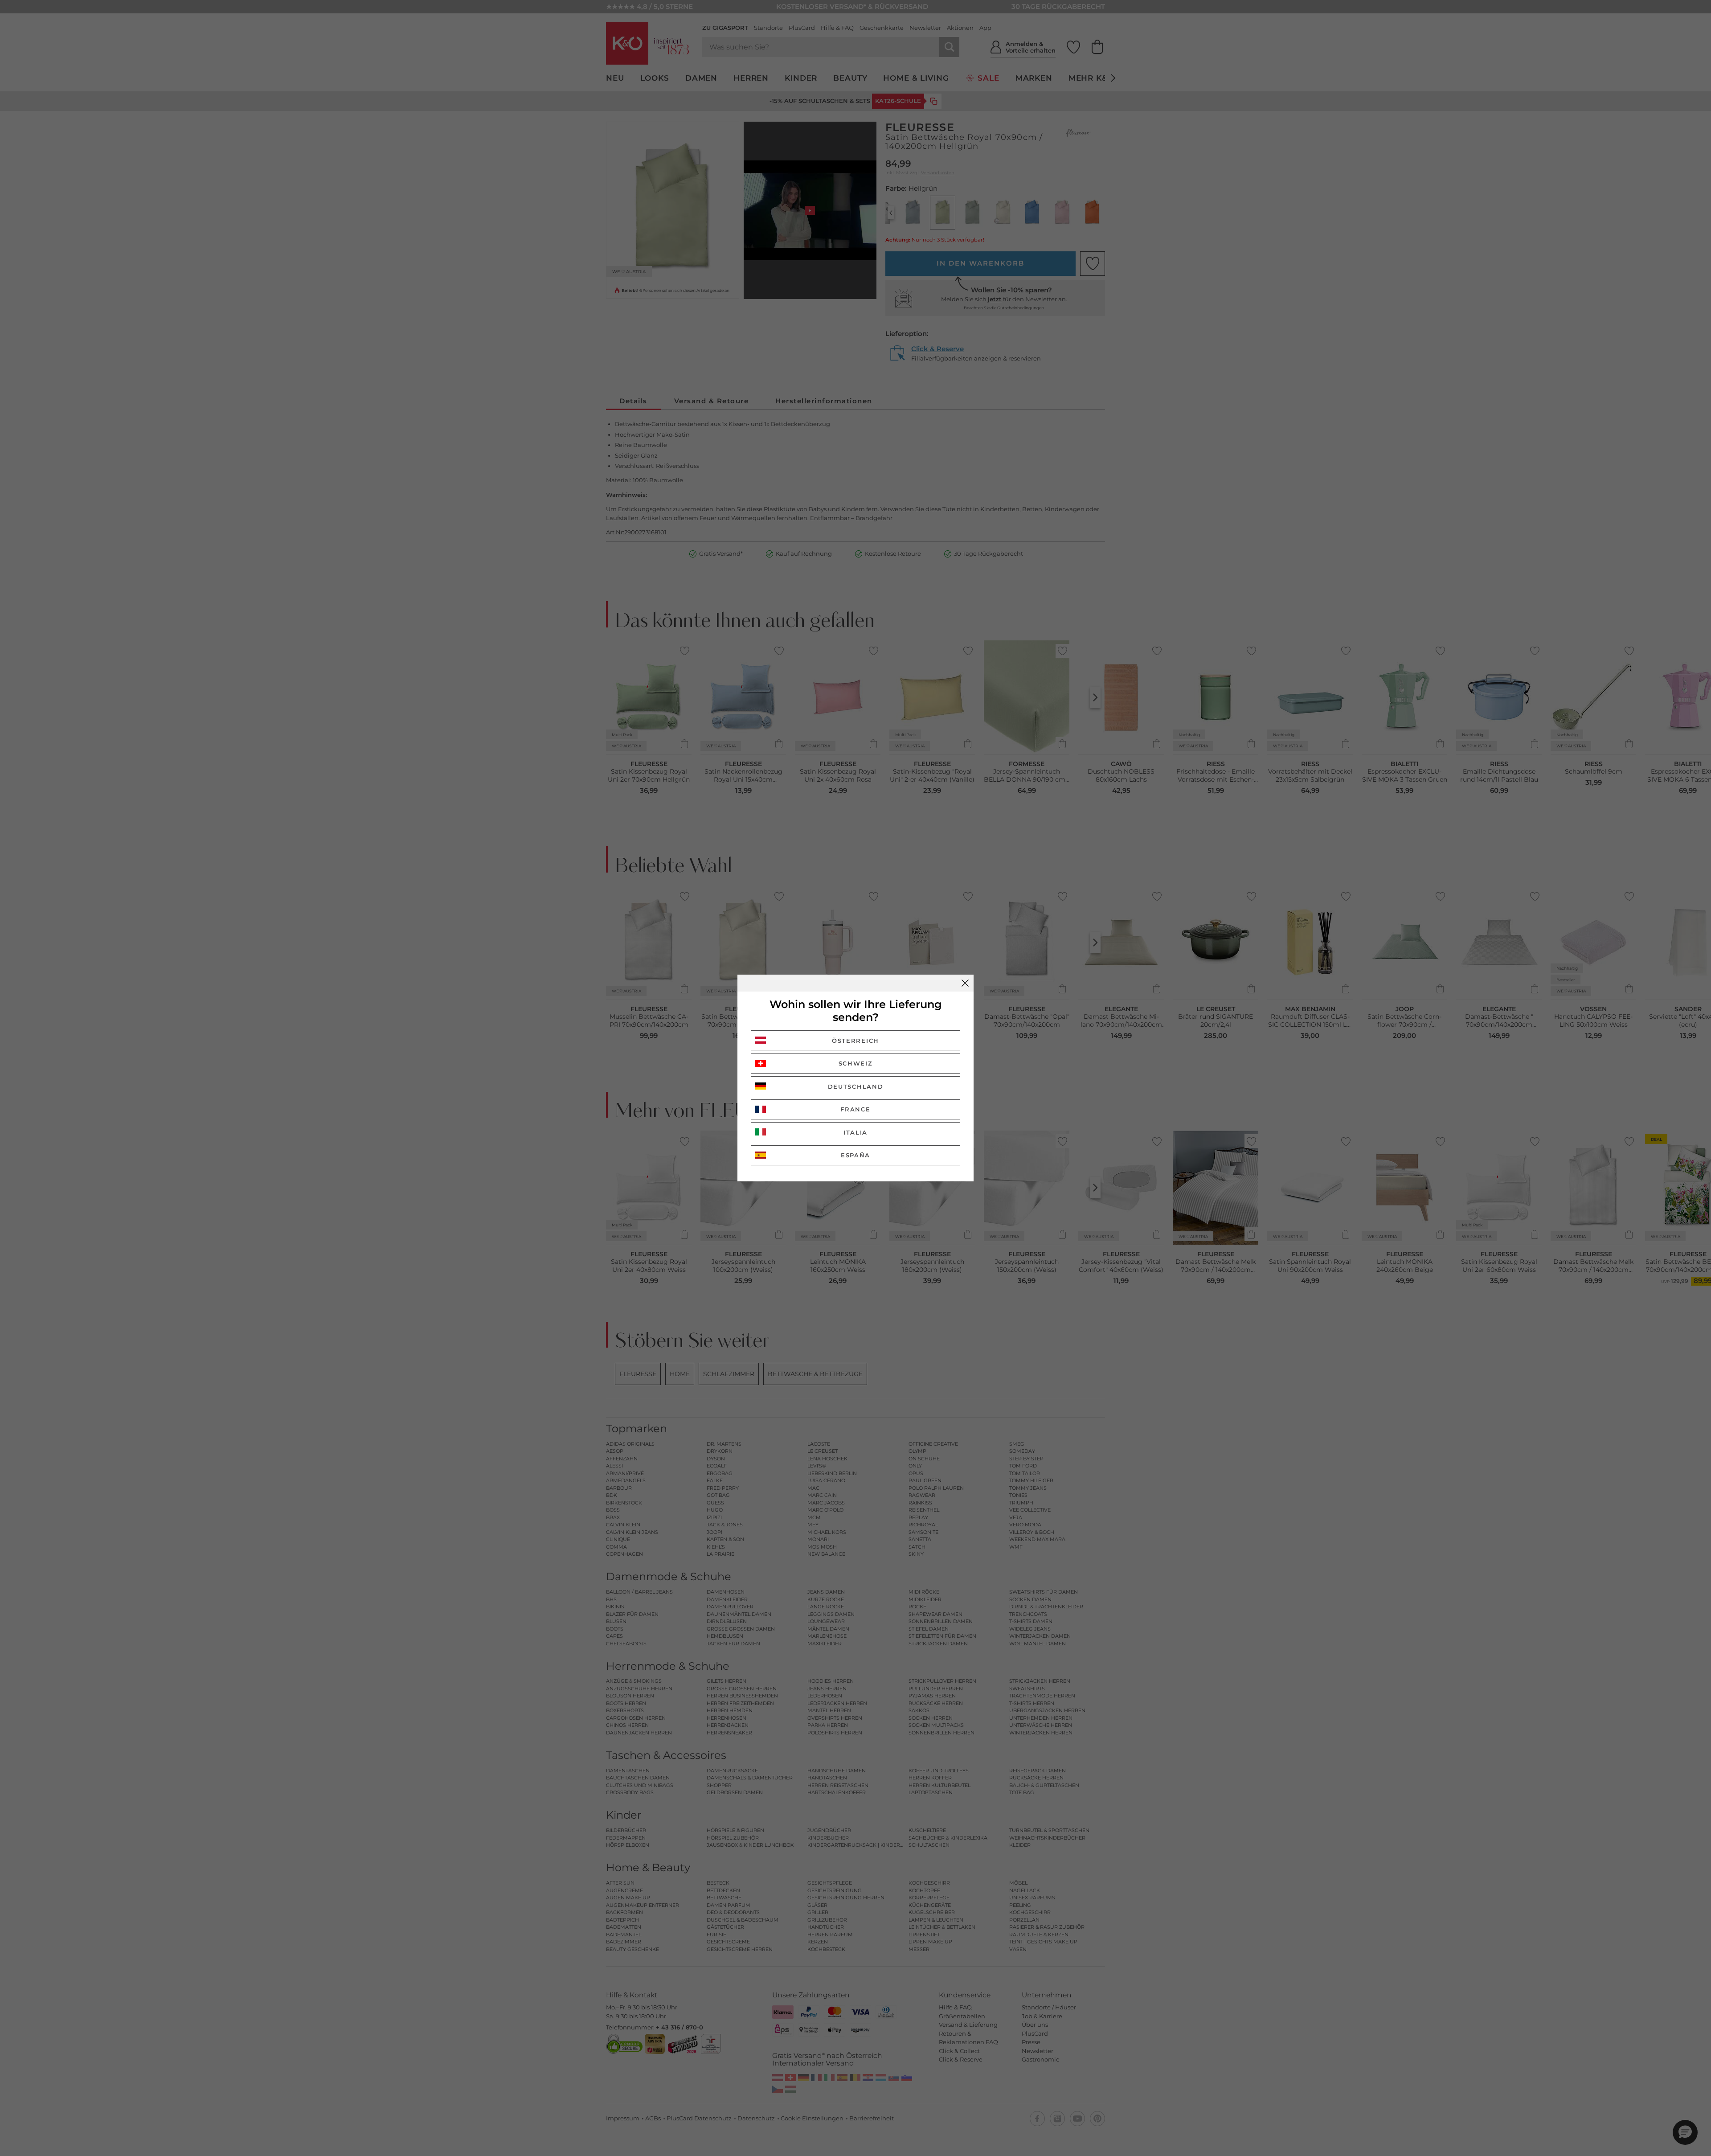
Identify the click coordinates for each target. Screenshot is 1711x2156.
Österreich (855, 1041)
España (855, 1155)
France (855, 1109)
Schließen (965, 983)
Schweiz (856, 1063)
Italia (855, 1132)
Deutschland (856, 1086)
